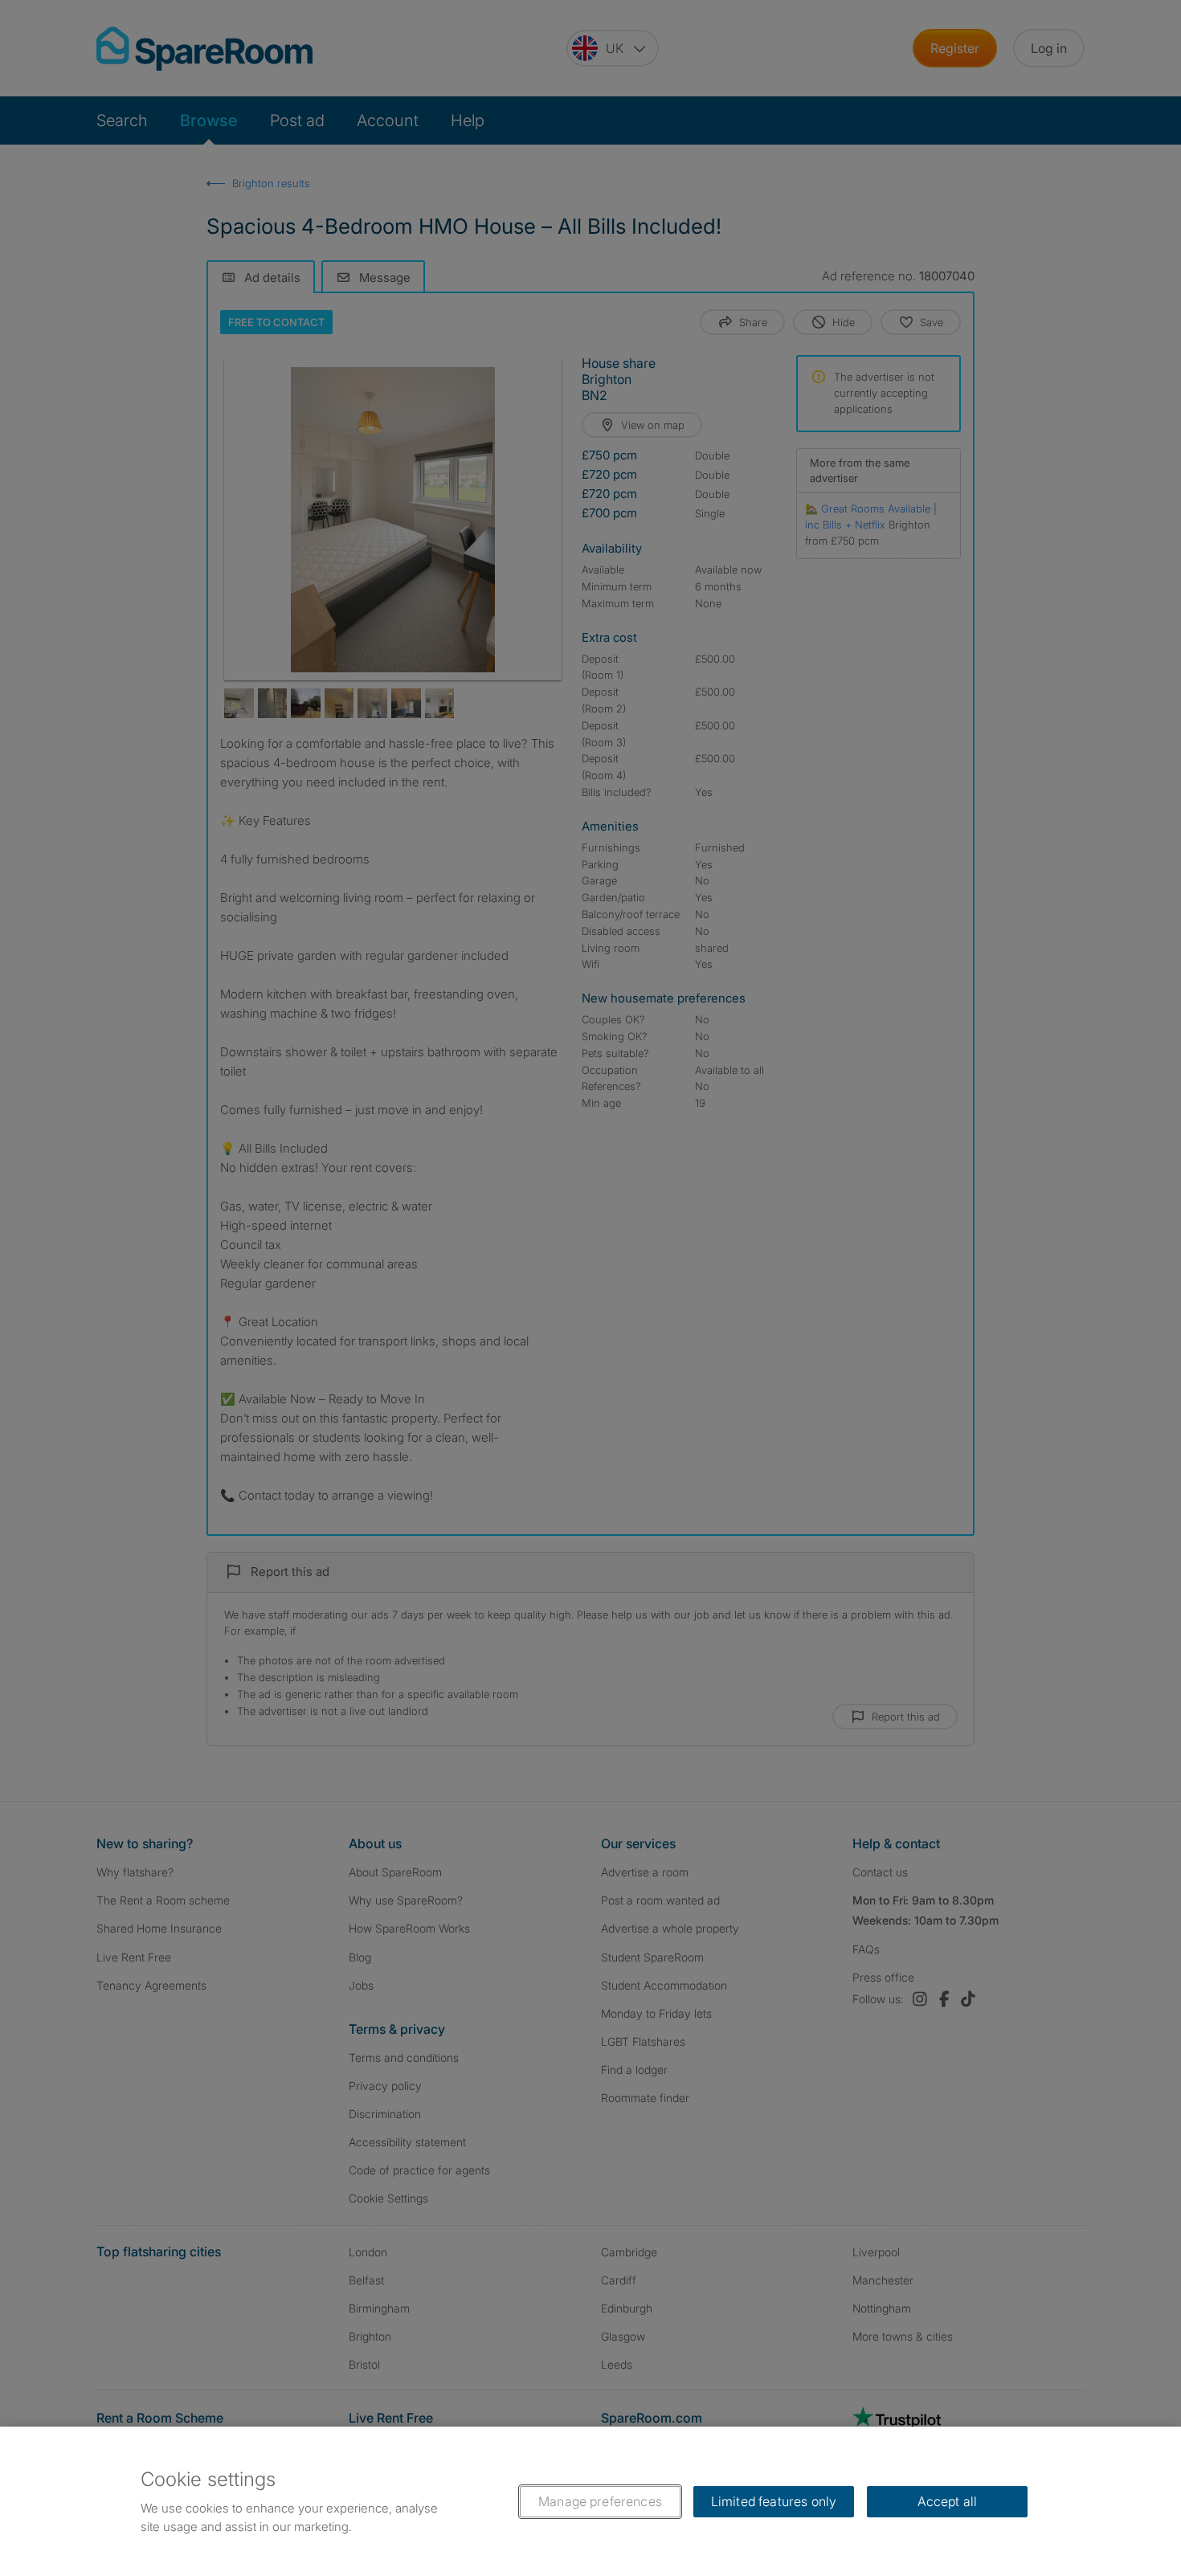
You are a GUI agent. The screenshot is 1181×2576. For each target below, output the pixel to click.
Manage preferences (600, 2501)
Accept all (948, 2501)
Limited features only (774, 2501)
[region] (590, 2501)
